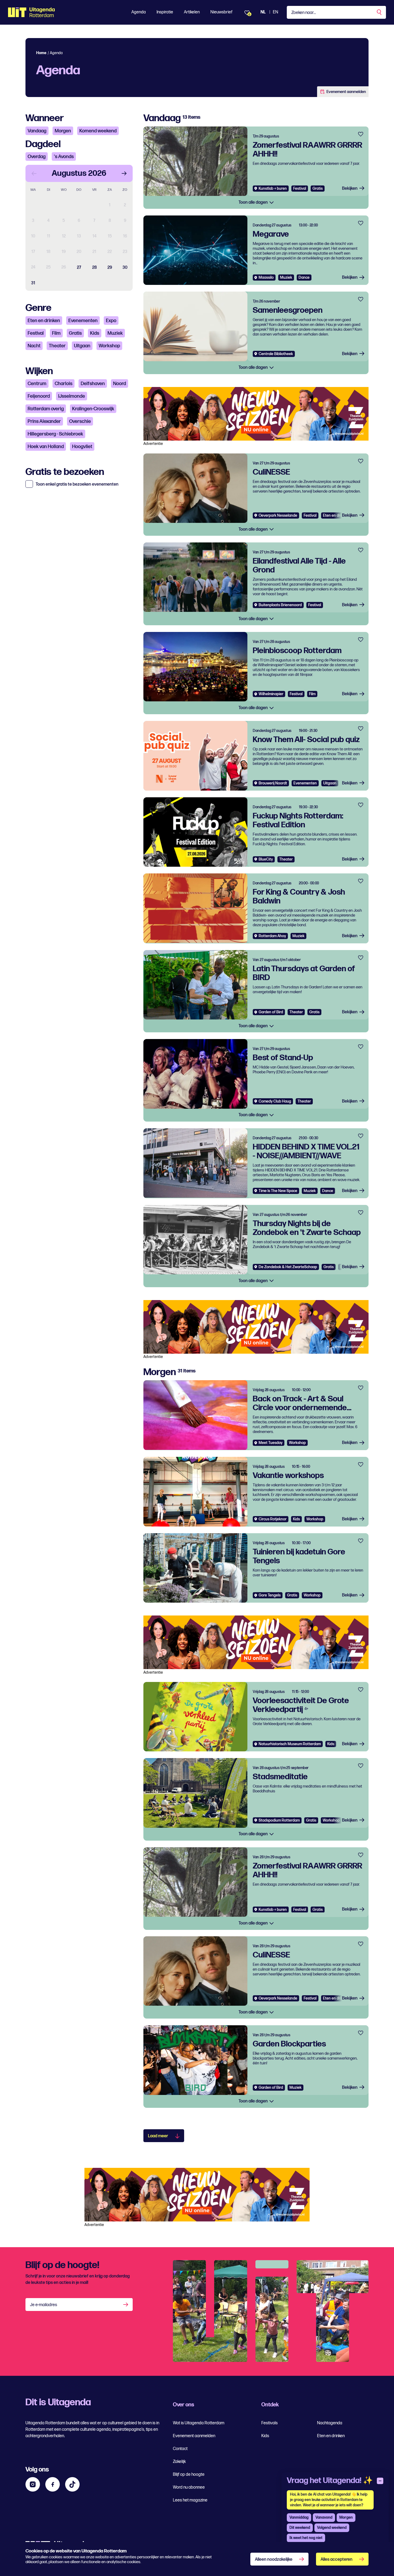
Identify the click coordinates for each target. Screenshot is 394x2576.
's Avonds (64, 157)
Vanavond (324, 2517)
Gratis (75, 333)
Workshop (109, 346)
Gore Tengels (270, 1595)
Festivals (270, 2423)
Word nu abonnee (189, 2487)
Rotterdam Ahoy (272, 936)
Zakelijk (179, 2462)
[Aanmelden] (126, 2305)
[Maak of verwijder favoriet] (361, 134)
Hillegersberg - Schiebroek (55, 434)
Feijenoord (39, 396)
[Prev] (34, 173)
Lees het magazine (190, 2500)
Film (56, 333)
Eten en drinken (44, 321)
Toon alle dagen (254, 202)
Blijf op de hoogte (189, 2475)
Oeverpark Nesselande (278, 515)
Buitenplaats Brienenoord (280, 605)
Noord (120, 384)
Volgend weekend (332, 2528)
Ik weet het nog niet (306, 2538)
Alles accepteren (337, 2560)
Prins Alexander (44, 421)
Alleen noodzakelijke (274, 2560)
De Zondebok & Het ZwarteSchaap (288, 1267)
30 (125, 268)
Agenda (139, 12)
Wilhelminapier (271, 694)
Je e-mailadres (44, 2305)
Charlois (64, 384)
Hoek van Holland (46, 447)
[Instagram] (33, 2484)
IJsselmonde (72, 396)
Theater (57, 346)
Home (41, 53)
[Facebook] (53, 2484)
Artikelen (192, 12)
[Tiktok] (72, 2484)
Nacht (34, 346)
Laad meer (158, 2136)
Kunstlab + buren (273, 189)
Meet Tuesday (271, 1443)
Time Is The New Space (278, 1191)
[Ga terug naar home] (31, 12)
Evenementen (83, 321)
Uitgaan (82, 346)
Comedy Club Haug (275, 1101)
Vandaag (37, 131)
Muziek (115, 333)
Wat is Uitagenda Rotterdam (199, 2423)
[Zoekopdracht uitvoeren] (380, 12)
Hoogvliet (82, 447)
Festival (36, 333)
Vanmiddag (299, 2517)
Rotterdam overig (46, 409)
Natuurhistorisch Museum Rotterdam (290, 1744)
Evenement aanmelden (346, 92)
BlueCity (266, 859)
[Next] (124, 173)
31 (33, 283)
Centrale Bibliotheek (276, 354)
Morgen (63, 131)
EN (276, 12)
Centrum (37, 384)
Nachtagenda (330, 2423)
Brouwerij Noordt (273, 783)
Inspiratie (165, 12)
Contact (180, 2449)
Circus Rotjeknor (273, 1519)
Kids (95, 333)
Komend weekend (98, 131)
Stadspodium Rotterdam (279, 1820)
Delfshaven (93, 384)
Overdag (37, 157)
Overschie (80, 421)
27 (79, 268)
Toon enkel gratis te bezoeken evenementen (77, 485)
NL (263, 12)
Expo (111, 321)
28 (94, 268)
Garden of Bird (271, 1012)
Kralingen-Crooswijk (93, 409)
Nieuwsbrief (221, 12)
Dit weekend (300, 2528)
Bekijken (350, 189)
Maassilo (266, 278)
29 (110, 268)
